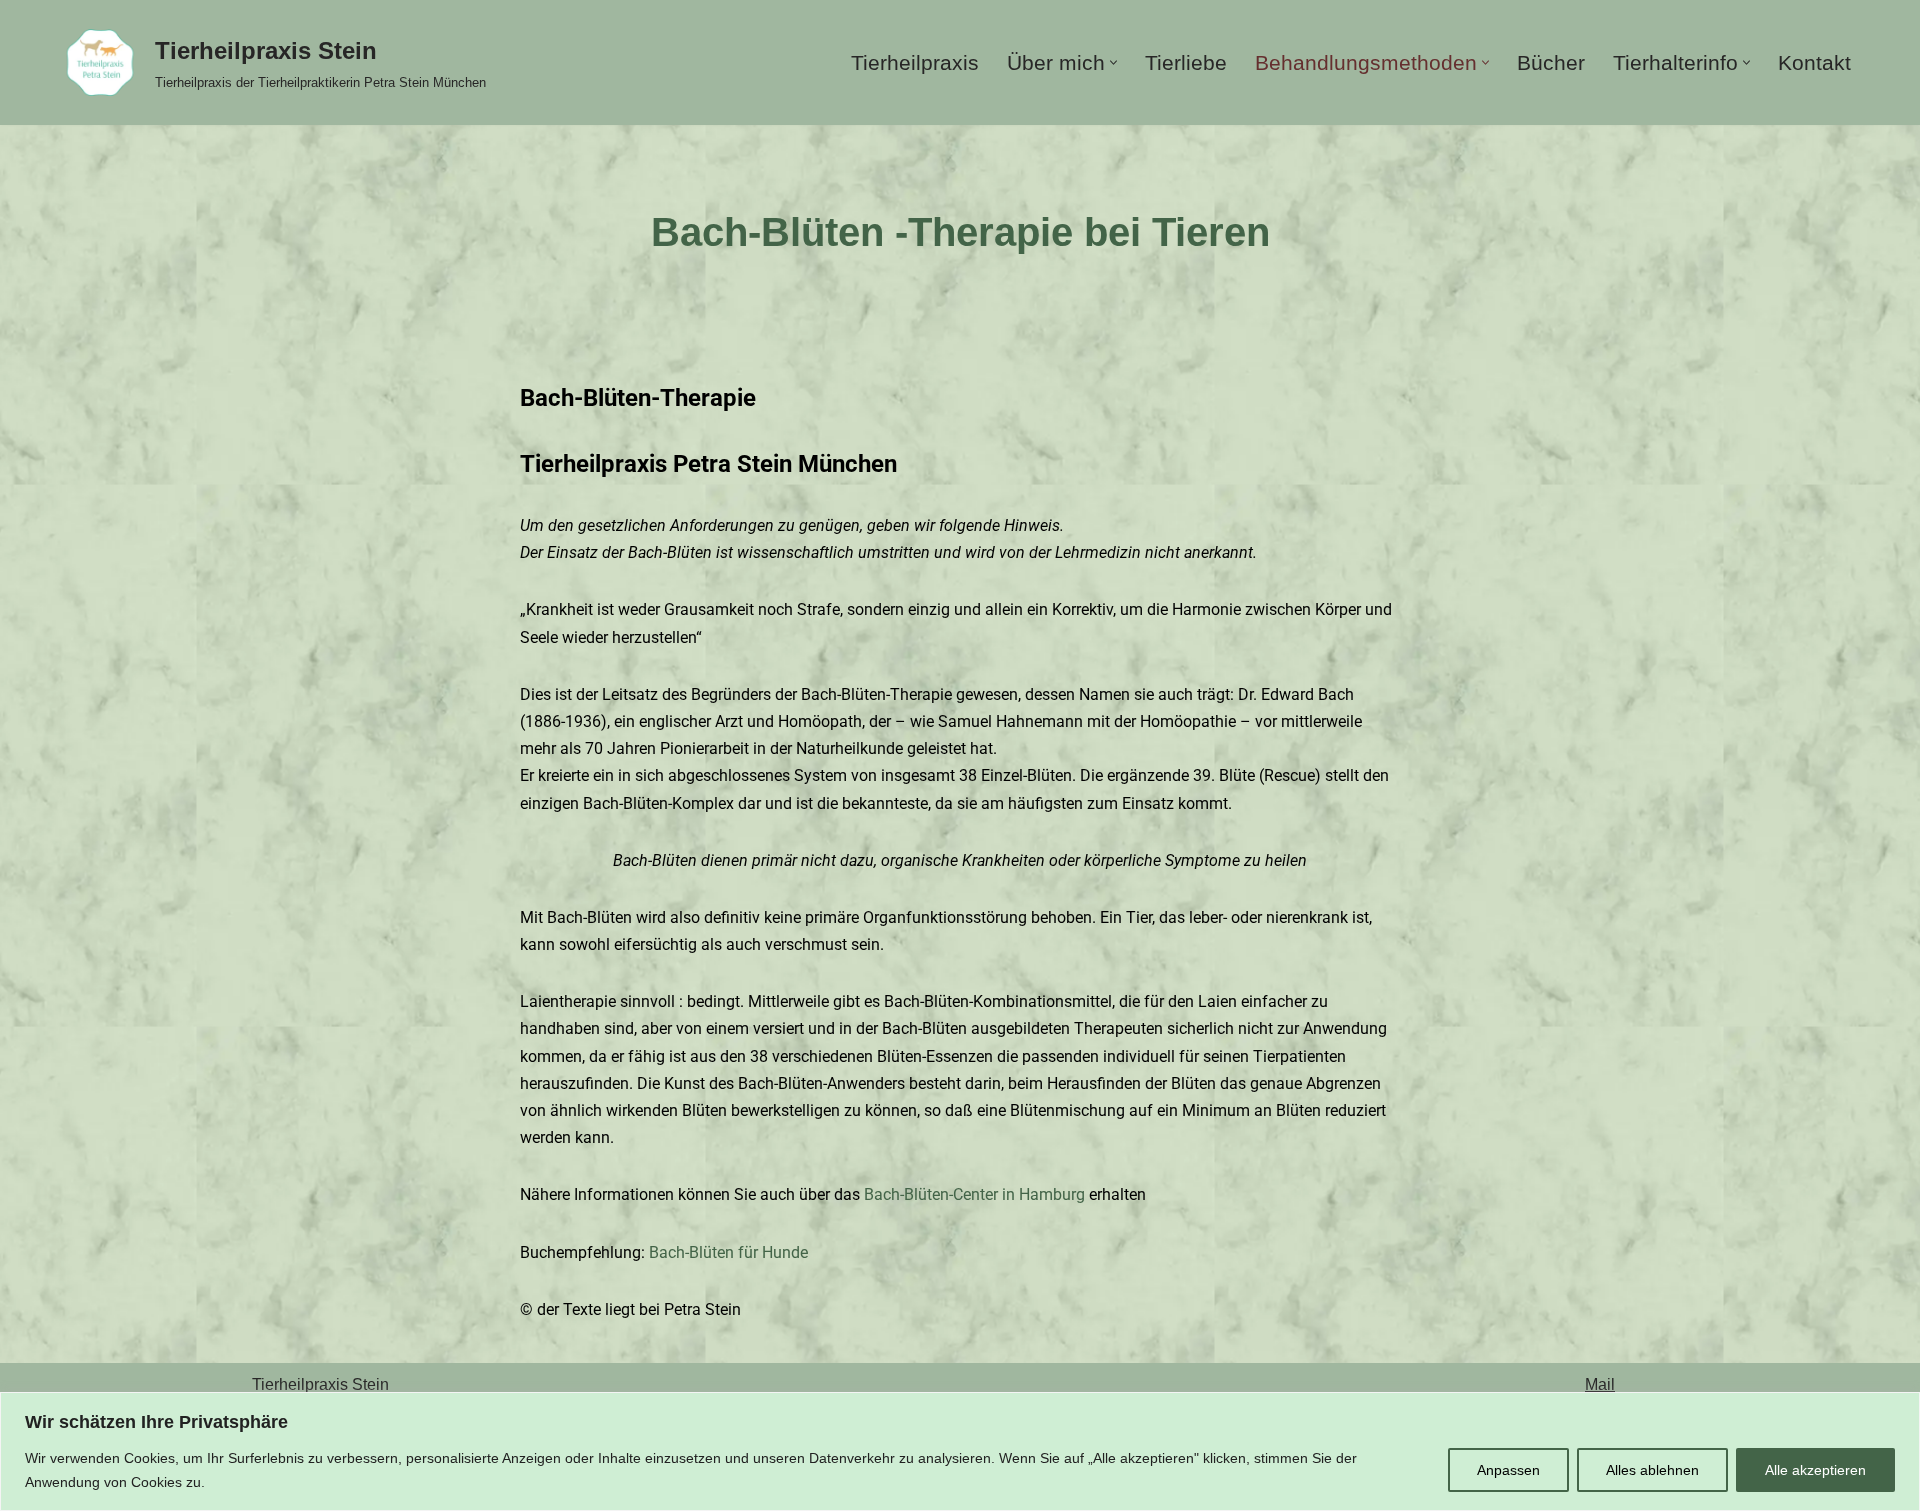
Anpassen (1508, 1470)
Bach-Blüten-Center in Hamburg (972, 1194)
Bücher (1551, 62)
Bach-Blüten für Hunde (728, 1252)
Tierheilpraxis (915, 62)
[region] (960, 1451)
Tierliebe (1186, 62)
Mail (1600, 1384)
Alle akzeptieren (1815, 1470)
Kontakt (1814, 62)
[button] (1113, 62)
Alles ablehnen (1652, 1470)
